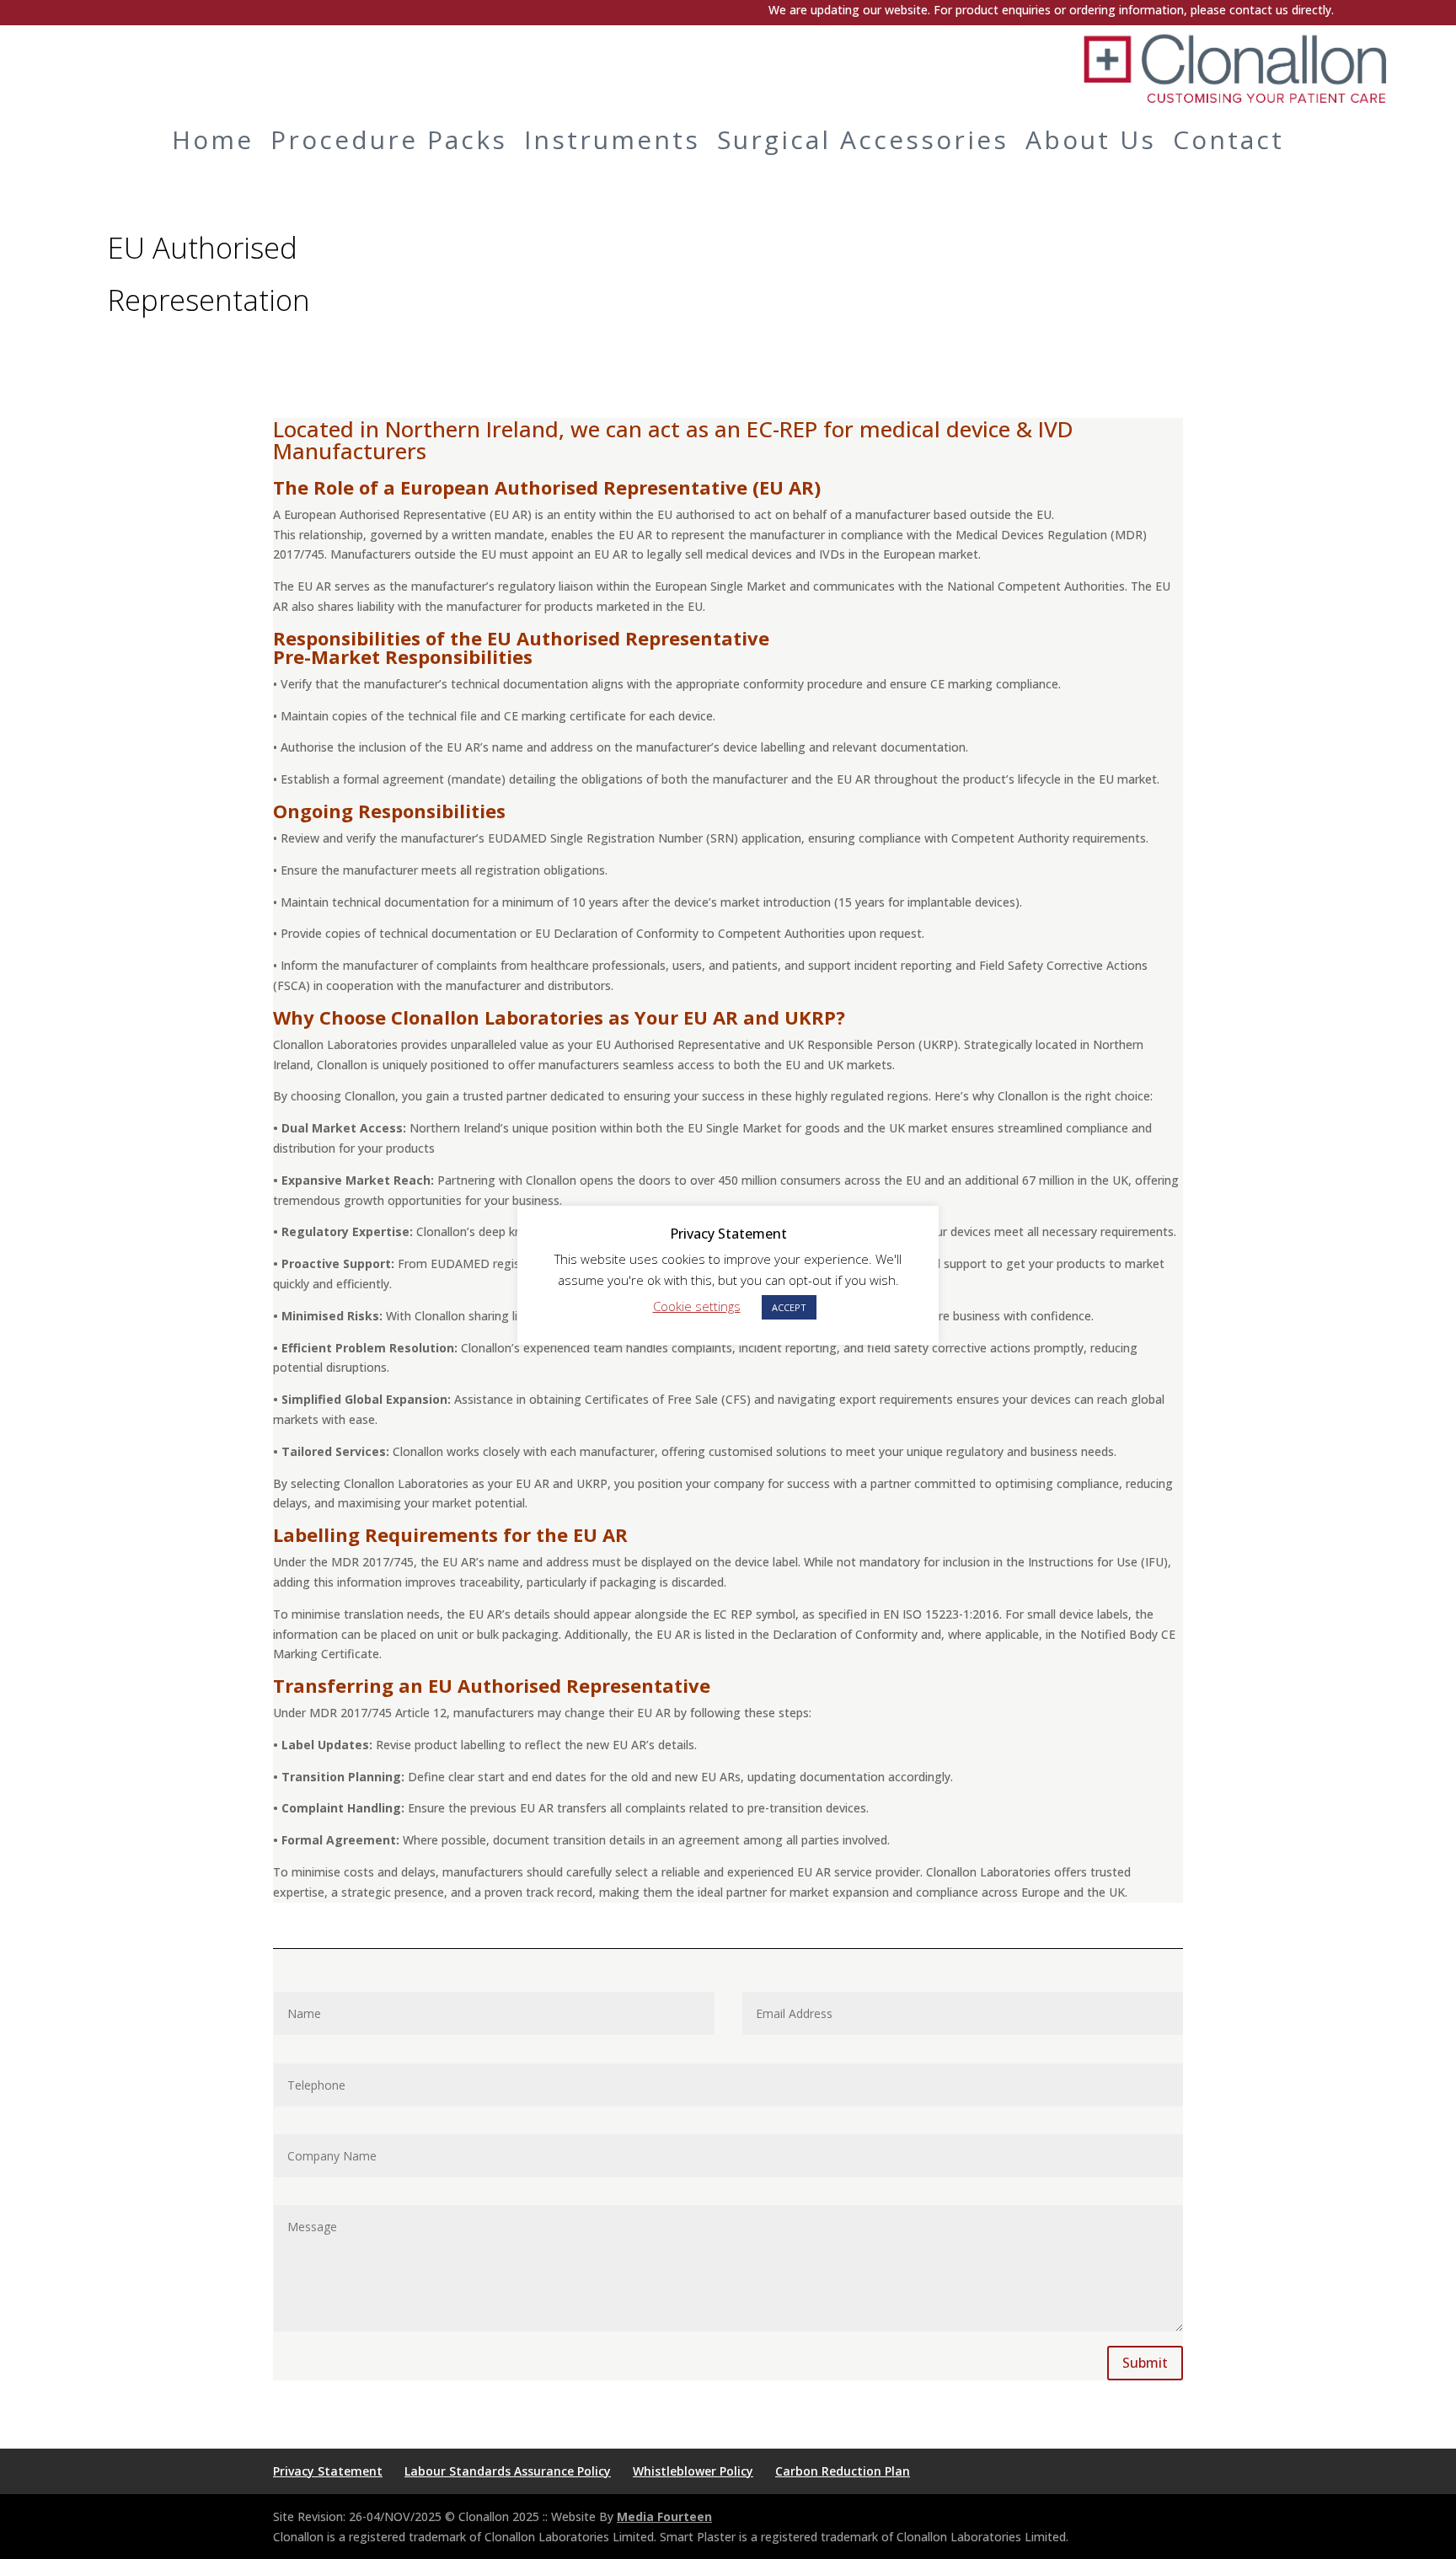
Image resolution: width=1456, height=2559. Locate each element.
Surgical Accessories (863, 139)
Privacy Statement (328, 2471)
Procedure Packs (389, 139)
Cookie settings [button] (697, 1306)
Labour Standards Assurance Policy (508, 2471)
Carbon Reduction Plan (843, 2471)
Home (213, 139)
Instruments (612, 139)
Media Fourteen (664, 2516)
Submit (1145, 2363)
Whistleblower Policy (693, 2471)
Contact (1228, 139)
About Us (1091, 139)
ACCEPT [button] (789, 1307)
